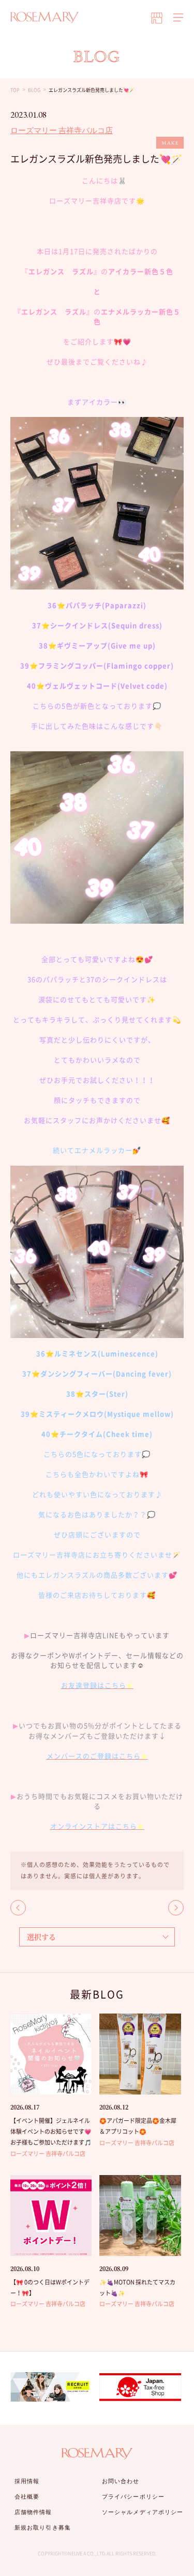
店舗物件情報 (33, 2512)
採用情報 (27, 2481)
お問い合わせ (121, 2481)
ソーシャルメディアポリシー (143, 2512)
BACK (18, 1908)
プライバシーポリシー (133, 2497)
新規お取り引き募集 (43, 2527)
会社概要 (27, 2497)
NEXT (176, 1908)
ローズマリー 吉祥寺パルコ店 (62, 130)
